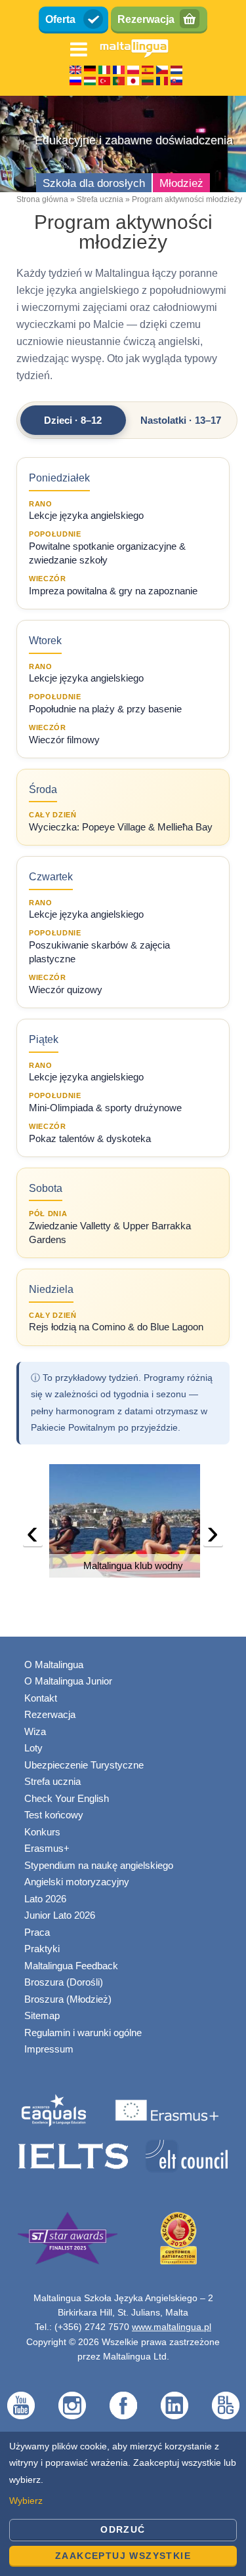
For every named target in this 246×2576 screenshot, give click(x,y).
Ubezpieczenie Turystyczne (84, 1765)
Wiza (35, 1731)
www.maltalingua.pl (172, 2327)
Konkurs (42, 1832)
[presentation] (33, 1536)
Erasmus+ (47, 1848)
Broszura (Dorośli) (64, 1982)
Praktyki (42, 1949)
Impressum (49, 2049)
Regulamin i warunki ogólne (83, 2033)
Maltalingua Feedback (71, 1966)
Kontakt (41, 1698)
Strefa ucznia (100, 199)
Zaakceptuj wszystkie (123, 2556)
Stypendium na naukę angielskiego (99, 1865)
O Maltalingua (54, 1665)
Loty (33, 1748)
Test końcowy (54, 1815)
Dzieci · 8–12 (73, 420)
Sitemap (42, 2015)
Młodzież (181, 183)
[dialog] (123, 2504)
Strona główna (42, 199)
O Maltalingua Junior (68, 1681)
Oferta (60, 19)
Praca (37, 1932)
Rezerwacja (146, 19)
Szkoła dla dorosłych (94, 183)
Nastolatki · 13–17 (181, 420)
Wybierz (26, 2501)
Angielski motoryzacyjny (77, 1882)
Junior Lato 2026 (60, 1915)
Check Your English (67, 1798)
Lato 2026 (45, 1899)
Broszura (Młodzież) (68, 1999)
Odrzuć (123, 2529)
